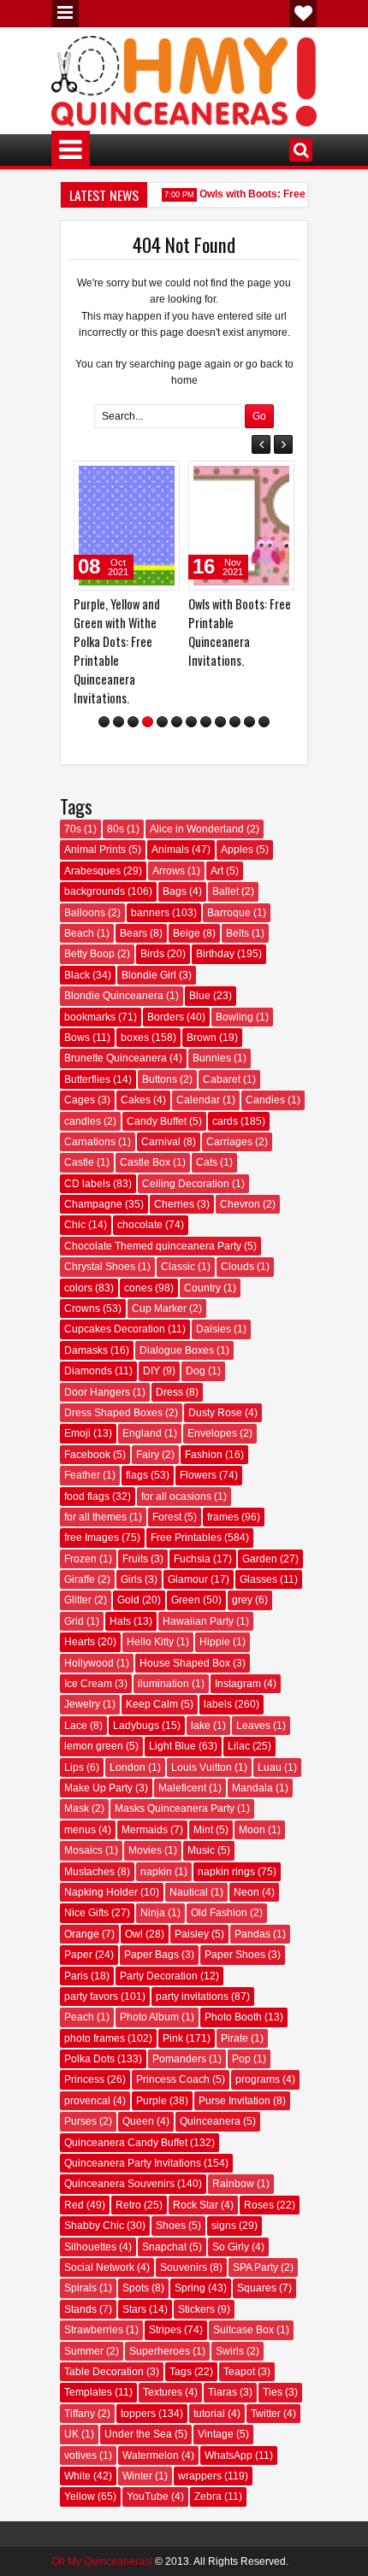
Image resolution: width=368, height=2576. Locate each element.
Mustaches (89, 1875)
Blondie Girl (149, 979)
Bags (175, 896)
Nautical (189, 1897)
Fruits (135, 1563)
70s (73, 833)
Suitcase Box (243, 2334)
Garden (260, 1563)
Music (201, 1855)
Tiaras (223, 2397)
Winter (137, 2480)
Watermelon (151, 2459)
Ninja (153, 1917)
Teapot (239, 2376)
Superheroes (160, 2355)
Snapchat (164, 2250)
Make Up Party (98, 1792)
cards (225, 1125)
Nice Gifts (86, 1917)
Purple (151, 2105)
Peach (79, 2021)
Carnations (90, 1146)
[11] (249, 726)
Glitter (78, 1604)
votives (80, 2459)
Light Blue (172, 1750)
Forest (167, 1521)
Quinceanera (210, 2126)
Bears (134, 938)
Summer (84, 2355)
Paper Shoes (235, 1959)
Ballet (226, 896)
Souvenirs (184, 2272)
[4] (148, 726)
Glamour (188, 1584)
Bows (77, 1042)
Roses (259, 2209)
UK (71, 2438)
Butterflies (87, 1084)
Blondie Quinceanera (114, 1000)
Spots (136, 2292)
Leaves (253, 1730)
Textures (163, 2397)
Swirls (230, 2355)
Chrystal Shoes (100, 1271)
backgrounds (95, 896)
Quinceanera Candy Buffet (126, 2146)
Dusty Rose (215, 1417)
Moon (252, 1834)
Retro (128, 2209)
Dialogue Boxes (177, 1355)
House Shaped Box (185, 1667)
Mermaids (145, 1834)
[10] (235, 726)
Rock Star (196, 2209)
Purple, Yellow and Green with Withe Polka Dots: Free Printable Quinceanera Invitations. (92, 651)
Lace (76, 1730)
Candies (265, 1104)
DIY (151, 1375)
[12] (264, 726)
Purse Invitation (234, 2105)
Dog (196, 1375)
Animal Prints (95, 854)
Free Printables (186, 1542)
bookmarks (90, 1020)
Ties (273, 2397)
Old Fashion (219, 1917)
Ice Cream (88, 1688)
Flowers (198, 1479)
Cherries (174, 1209)
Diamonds (88, 1375)
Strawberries (94, 2334)
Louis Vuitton (202, 1771)
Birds (152, 958)
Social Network (99, 2272)
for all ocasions (176, 1500)
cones (138, 1291)
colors (78, 1291)
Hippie (215, 1646)
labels (218, 1709)
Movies (145, 1855)
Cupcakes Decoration (115, 1333)
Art (217, 875)
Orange (82, 1938)
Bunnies (212, 1062)
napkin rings (226, 1875)
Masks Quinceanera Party (175, 1813)
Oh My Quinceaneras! (102, 2565)
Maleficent (182, 1792)
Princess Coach (173, 2084)
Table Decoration (104, 2376)
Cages (80, 1104)
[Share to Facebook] (98, 478)
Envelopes (212, 1438)
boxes (135, 1042)
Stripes (165, 2334)
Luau (270, 1771)
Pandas (252, 1938)
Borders (166, 1020)
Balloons (85, 916)
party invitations (192, 2001)
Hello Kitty (150, 1646)
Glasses (258, 1584)
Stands (80, 2314)
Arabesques (92, 875)
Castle (79, 1167)
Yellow (80, 2501)
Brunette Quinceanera (116, 1062)
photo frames (95, 2042)
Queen (138, 2126)
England (142, 1438)
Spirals (80, 2292)
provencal (87, 2105)
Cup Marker (159, 1313)
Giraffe (80, 1584)
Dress (169, 1396)
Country (202, 1291)
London (128, 1771)
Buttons (160, 1084)
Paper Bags (151, 1959)
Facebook (87, 1459)
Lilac (239, 1750)
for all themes (95, 1521)
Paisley (192, 1938)
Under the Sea (138, 2438)
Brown (202, 1042)
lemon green (94, 1750)
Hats (120, 1626)
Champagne (93, 1209)
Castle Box (145, 1167)
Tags (181, 2376)
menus (80, 1834)
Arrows (169, 875)
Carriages (229, 1146)
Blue (200, 1000)
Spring (190, 2292)
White (77, 2480)
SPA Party (255, 2272)
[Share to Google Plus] (136, 478)
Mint (203, 1834)
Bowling (234, 1020)
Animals (170, 854)
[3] (133, 726)
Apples (237, 854)
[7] (191, 726)
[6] (177, 726)
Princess (84, 2084)
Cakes (136, 1104)
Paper (78, 1959)
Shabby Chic (94, 2230)
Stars (134, 2314)
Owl (134, 1938)
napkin (156, 1875)
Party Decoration (159, 1979)
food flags (87, 1500)
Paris (76, 1979)
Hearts (80, 1646)
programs (258, 2084)
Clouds (237, 1271)
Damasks (86, 1355)
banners (150, 916)
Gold (128, 1604)
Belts (237, 938)
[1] (104, 726)
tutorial (209, 2418)
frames (223, 1521)
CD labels (87, 1187)
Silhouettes (90, 2250)
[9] (220, 726)
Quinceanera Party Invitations (133, 2167)
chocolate (140, 1229)
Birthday (215, 958)
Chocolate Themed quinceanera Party (153, 1250)
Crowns (82, 1313)
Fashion (204, 1459)
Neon (246, 1897)
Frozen (80, 1563)
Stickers (196, 2314)
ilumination (163, 1688)
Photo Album (149, 2021)
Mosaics (83, 1855)
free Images (92, 1542)
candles (83, 1125)
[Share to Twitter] (117, 478)
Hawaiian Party (198, 1626)
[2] (119, 726)
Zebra (208, 2501)
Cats (207, 1167)
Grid (74, 1626)
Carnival (161, 1146)
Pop (241, 2063)
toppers (138, 2418)
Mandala (252, 1792)
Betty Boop (89, 958)
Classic (178, 1271)
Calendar (198, 1104)
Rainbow (233, 2188)
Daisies (214, 1333)
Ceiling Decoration (186, 1187)
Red (74, 2209)
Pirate (234, 2042)
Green (186, 1604)
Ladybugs (136, 1730)
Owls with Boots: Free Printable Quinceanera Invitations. (215, 632)
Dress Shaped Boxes (113, 1417)
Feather (82, 1479)
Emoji (77, 1438)
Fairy (148, 1459)
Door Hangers (97, 1396)
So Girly (231, 2250)
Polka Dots (89, 2063)
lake (201, 1730)
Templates (88, 2397)
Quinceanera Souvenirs (119, 2188)
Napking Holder (101, 1897)
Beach (79, 938)
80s (116, 833)
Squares (257, 2292)
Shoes (171, 2230)
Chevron (240, 1209)
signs (224, 2230)
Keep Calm (152, 1709)
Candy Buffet (157, 1125)
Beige (187, 938)
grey (242, 1604)
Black (77, 979)
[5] (162, 726)
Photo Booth (233, 2021)
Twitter (266, 2418)
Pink (173, 2042)
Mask (77, 1813)
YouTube (148, 2501)
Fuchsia (192, 1563)
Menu (65, 14)
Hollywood (89, 1667)
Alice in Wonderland (197, 833)
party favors (91, 2001)
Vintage (216, 2438)
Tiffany (80, 2418)
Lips (74, 1771)
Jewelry (82, 1709)
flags (137, 1479)
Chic (75, 1229)
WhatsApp (229, 2459)
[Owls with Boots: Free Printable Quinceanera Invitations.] (217, 526)
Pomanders (179, 2063)
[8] (206, 726)
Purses (80, 2126)
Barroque (229, 916)
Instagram (238, 1688)
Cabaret (222, 1084)
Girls (131, 1584)
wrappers (200, 2480)
